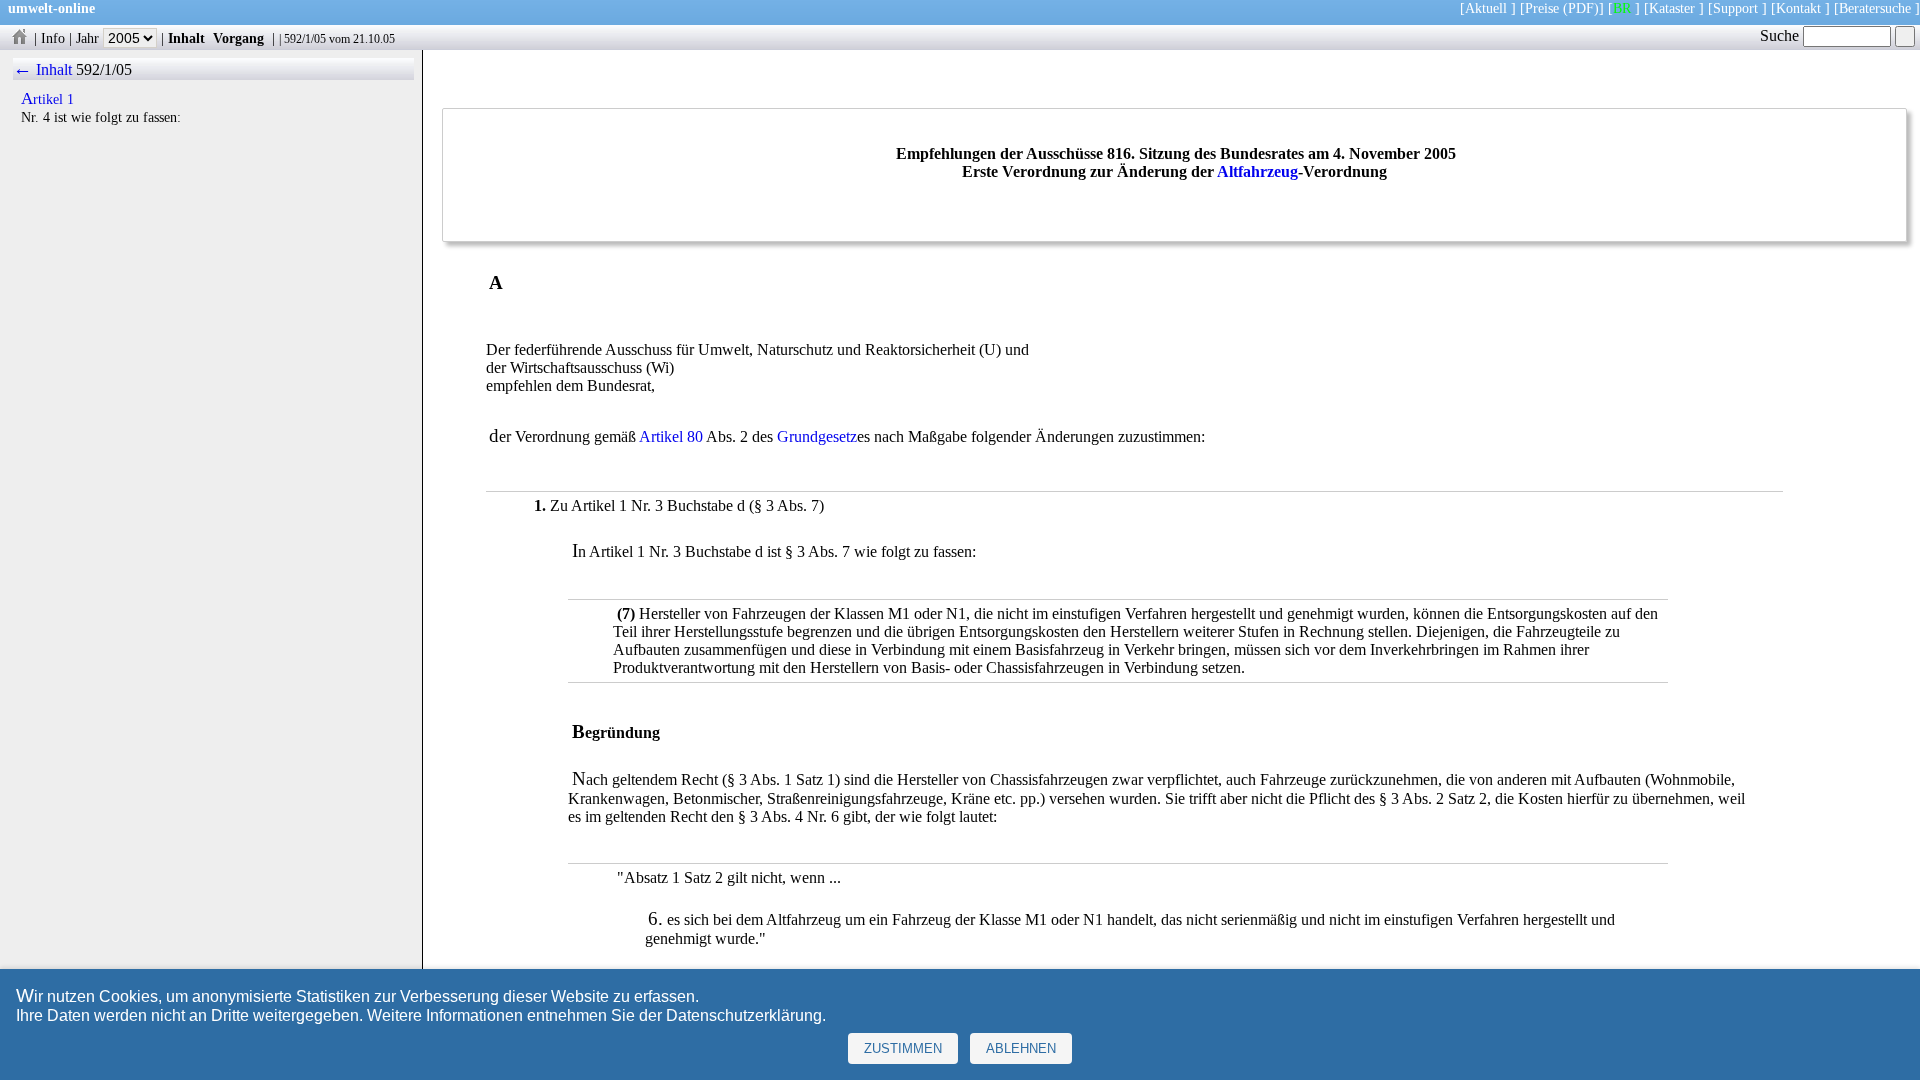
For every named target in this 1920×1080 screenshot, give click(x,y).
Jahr (89, 38)
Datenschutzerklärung (744, 1015)
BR (1622, 8)
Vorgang (238, 38)
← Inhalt (42, 69)
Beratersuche (1875, 8)
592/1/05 (305, 39)
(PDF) (1581, 8)
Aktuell (1486, 8)
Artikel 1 (47, 99)
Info (53, 38)
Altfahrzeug (1257, 171)
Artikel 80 (671, 436)
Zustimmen (903, 1048)
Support (1735, 8)
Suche (1781, 35)
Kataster (1672, 8)
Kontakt (1798, 8)
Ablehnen (1021, 1048)
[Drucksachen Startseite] (19, 38)
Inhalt (186, 38)
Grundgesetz (817, 436)
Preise (1542, 8)
